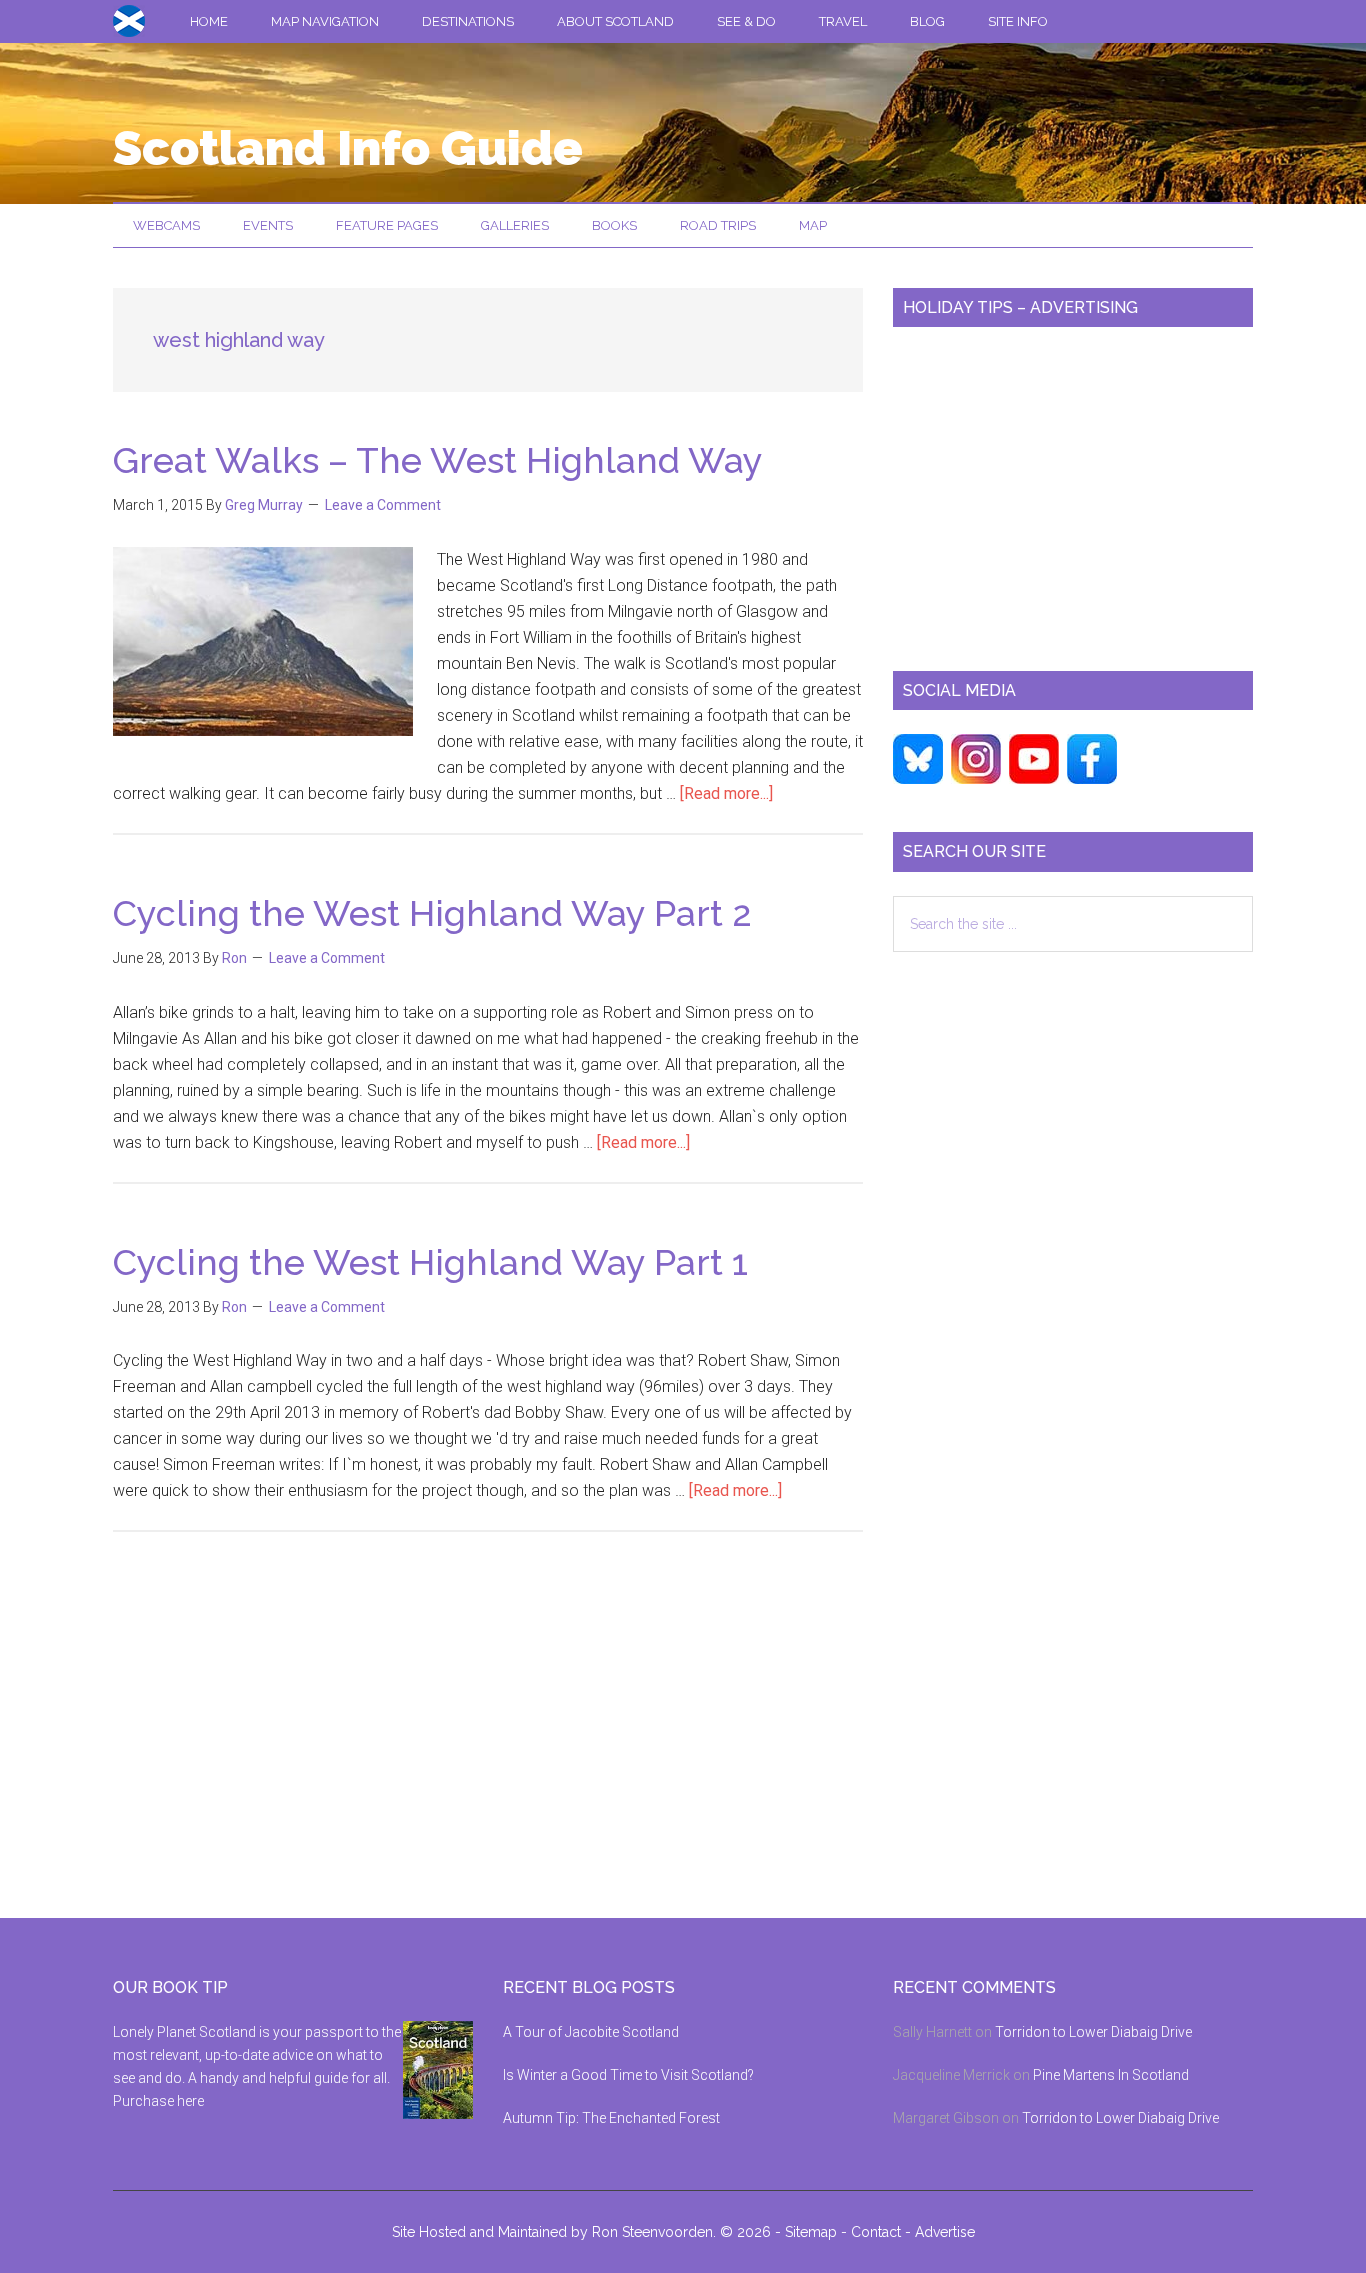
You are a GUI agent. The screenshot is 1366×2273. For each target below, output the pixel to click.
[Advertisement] (1073, 491)
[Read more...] (726, 793)
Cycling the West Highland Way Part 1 (430, 1262)
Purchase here (158, 2101)
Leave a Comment (383, 505)
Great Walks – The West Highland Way (438, 460)
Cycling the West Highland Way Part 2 (432, 913)
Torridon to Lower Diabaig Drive (1093, 2032)
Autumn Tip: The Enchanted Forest (611, 2118)
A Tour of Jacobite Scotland (591, 2032)
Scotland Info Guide (348, 148)
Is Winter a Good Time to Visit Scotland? (628, 2075)
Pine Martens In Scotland (1111, 2075)
